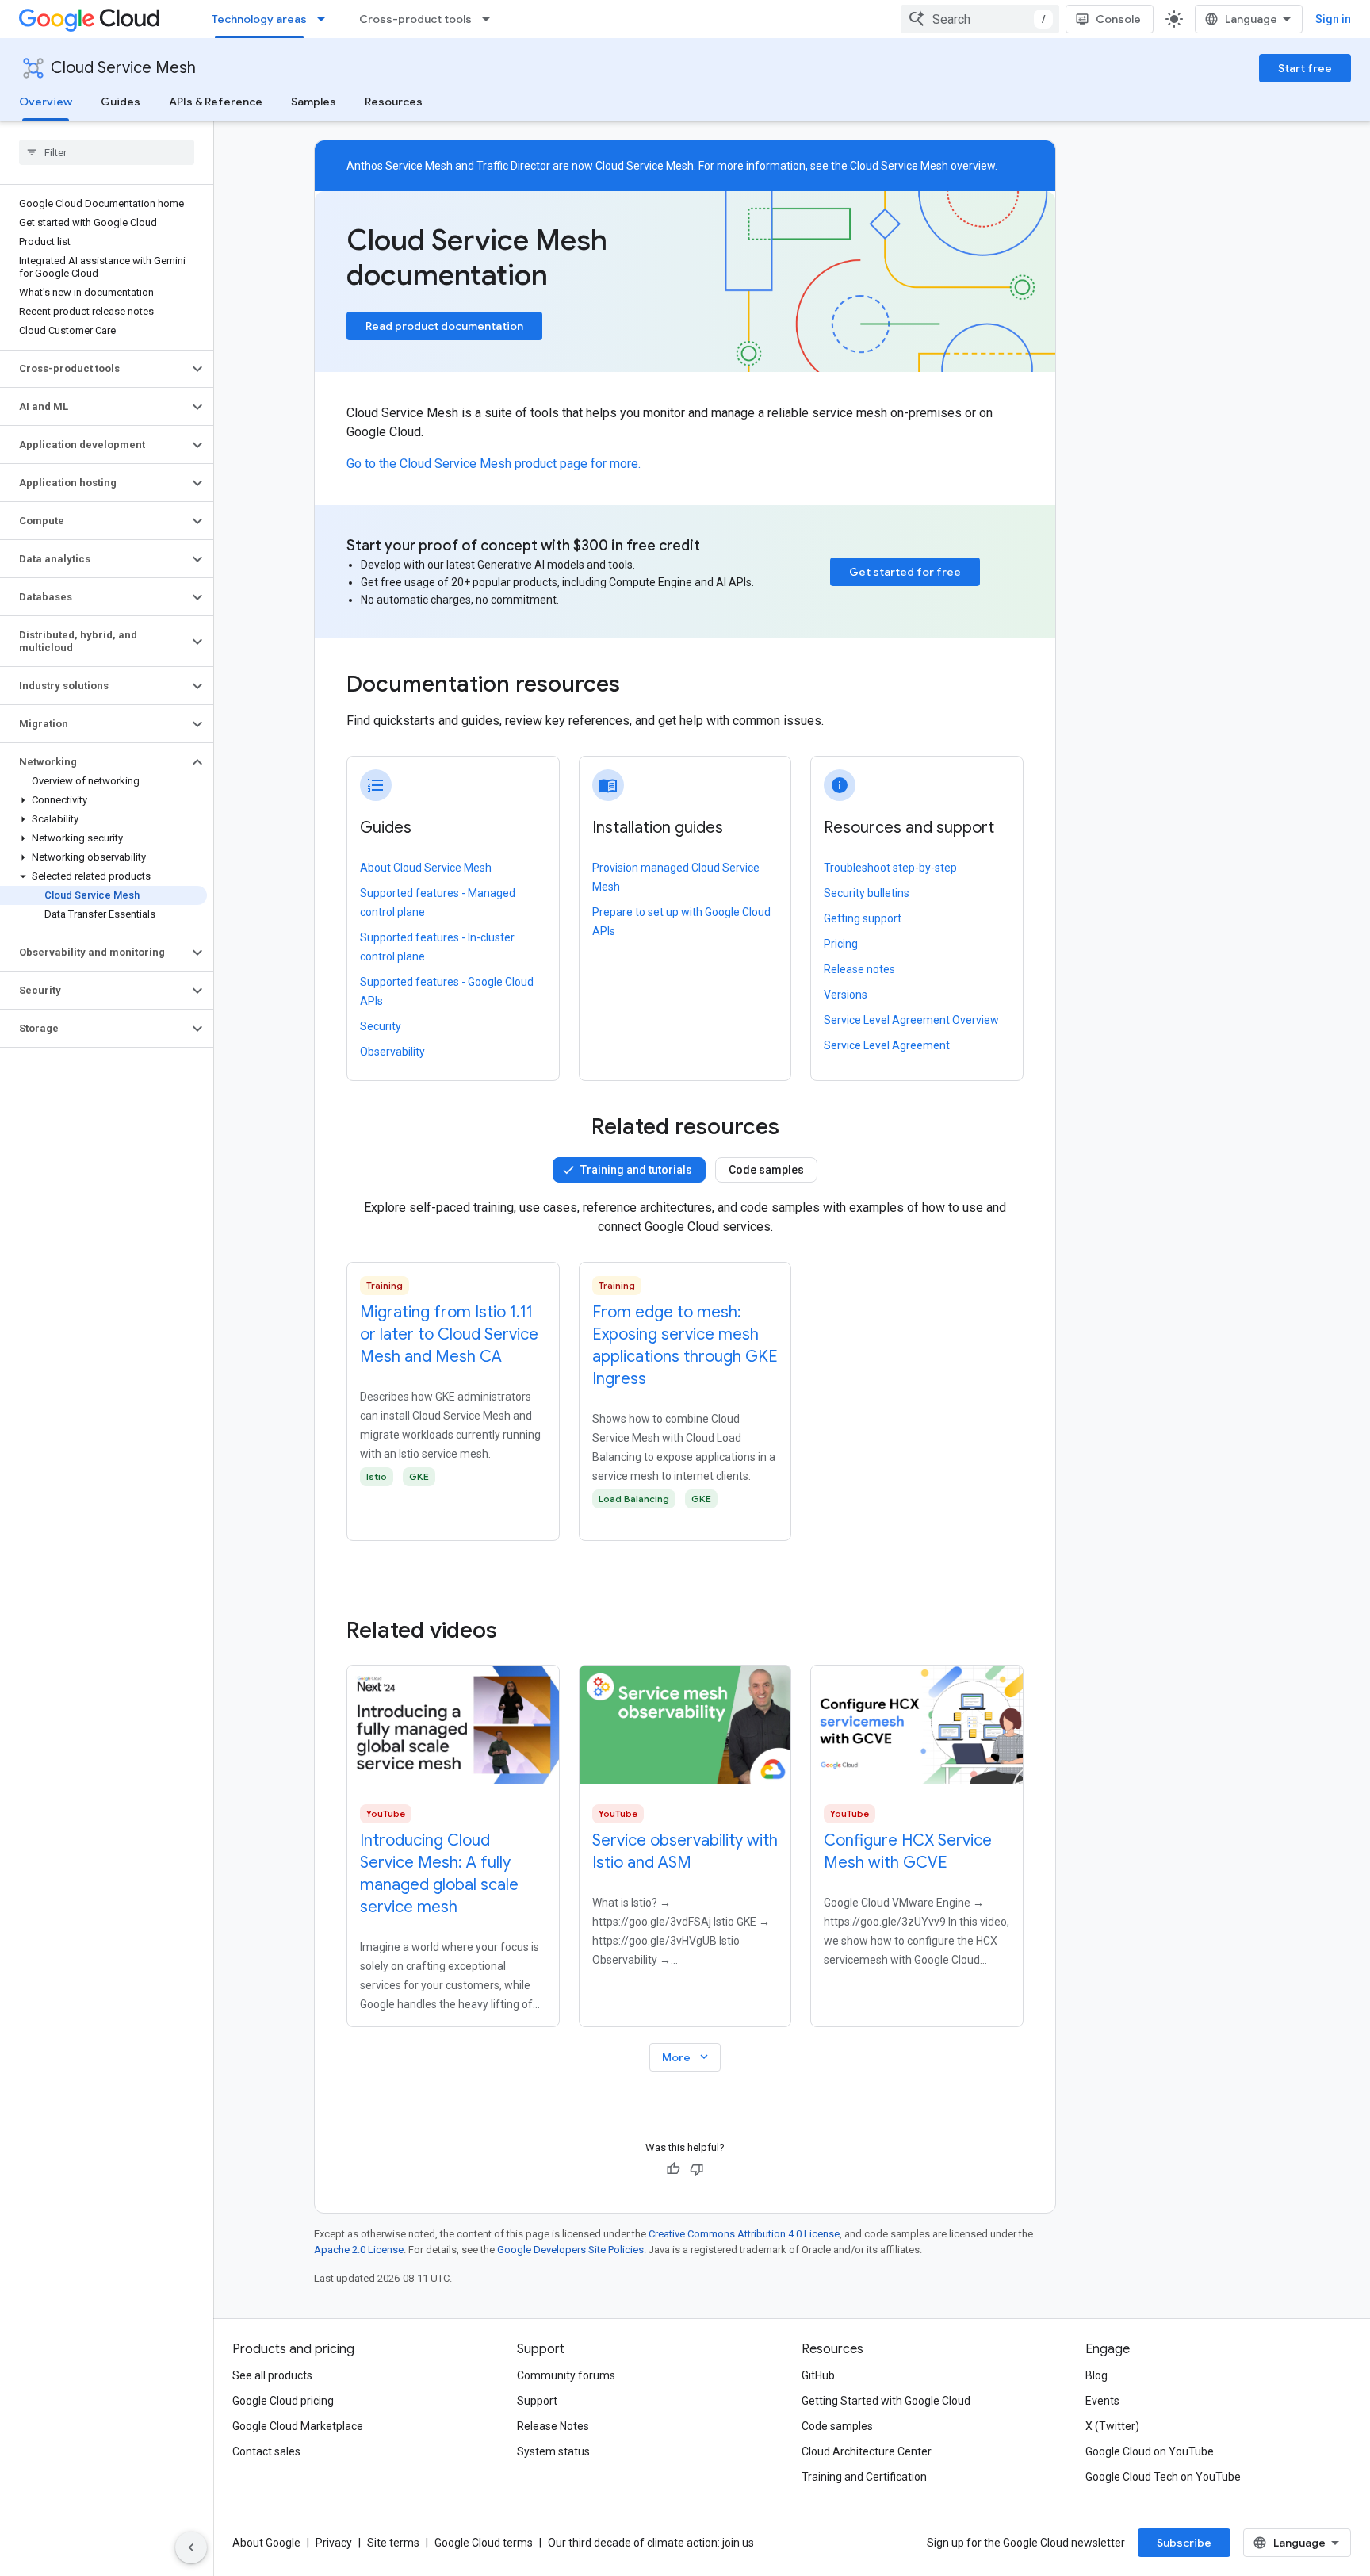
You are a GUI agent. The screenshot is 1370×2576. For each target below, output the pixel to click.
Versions (846, 995)
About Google (266, 2543)
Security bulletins (867, 893)
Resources (394, 102)
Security (381, 1026)
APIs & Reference (216, 102)
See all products (272, 2375)
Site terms (393, 2543)
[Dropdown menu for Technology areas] (326, 19)
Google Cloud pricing (283, 2401)
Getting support (863, 918)
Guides (121, 102)
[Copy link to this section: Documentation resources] (641, 686)
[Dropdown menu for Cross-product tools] (491, 19)
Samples (314, 102)
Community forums (566, 2375)
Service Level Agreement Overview (911, 1020)
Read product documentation (444, 326)
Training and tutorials (636, 1170)
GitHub (818, 2375)
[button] (94, 369)
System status (553, 2451)
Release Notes (553, 2426)
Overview (46, 102)
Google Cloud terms (484, 2543)
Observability (392, 1052)
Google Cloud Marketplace (298, 2426)
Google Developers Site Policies (570, 2250)
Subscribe (1184, 2543)
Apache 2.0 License (359, 2250)
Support (537, 2401)
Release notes (859, 969)
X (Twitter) (1112, 2426)
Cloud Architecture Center (867, 2451)
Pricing (841, 944)
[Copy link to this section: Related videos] (519, 1631)
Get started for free (905, 572)
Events (1102, 2401)
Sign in (1333, 19)
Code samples (766, 1170)
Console (1118, 19)
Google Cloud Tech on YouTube (1163, 2477)
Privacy (334, 2543)
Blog (1096, 2375)
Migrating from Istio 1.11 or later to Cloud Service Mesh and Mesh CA (449, 1334)
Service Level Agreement (887, 1045)
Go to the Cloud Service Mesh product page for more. (494, 464)
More (687, 2057)
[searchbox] (107, 152)
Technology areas (259, 19)
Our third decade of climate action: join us (651, 2543)
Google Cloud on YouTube (1150, 2451)
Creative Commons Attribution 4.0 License (744, 2234)
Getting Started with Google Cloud (886, 2401)
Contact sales (266, 2451)
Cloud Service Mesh (123, 68)
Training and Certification (864, 2477)
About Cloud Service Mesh (426, 868)
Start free (1305, 68)
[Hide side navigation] (191, 2547)
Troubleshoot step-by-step (890, 868)
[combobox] (980, 19)
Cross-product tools (415, 19)
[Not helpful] (697, 2169)
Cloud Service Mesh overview (922, 166)
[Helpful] (673, 2169)
